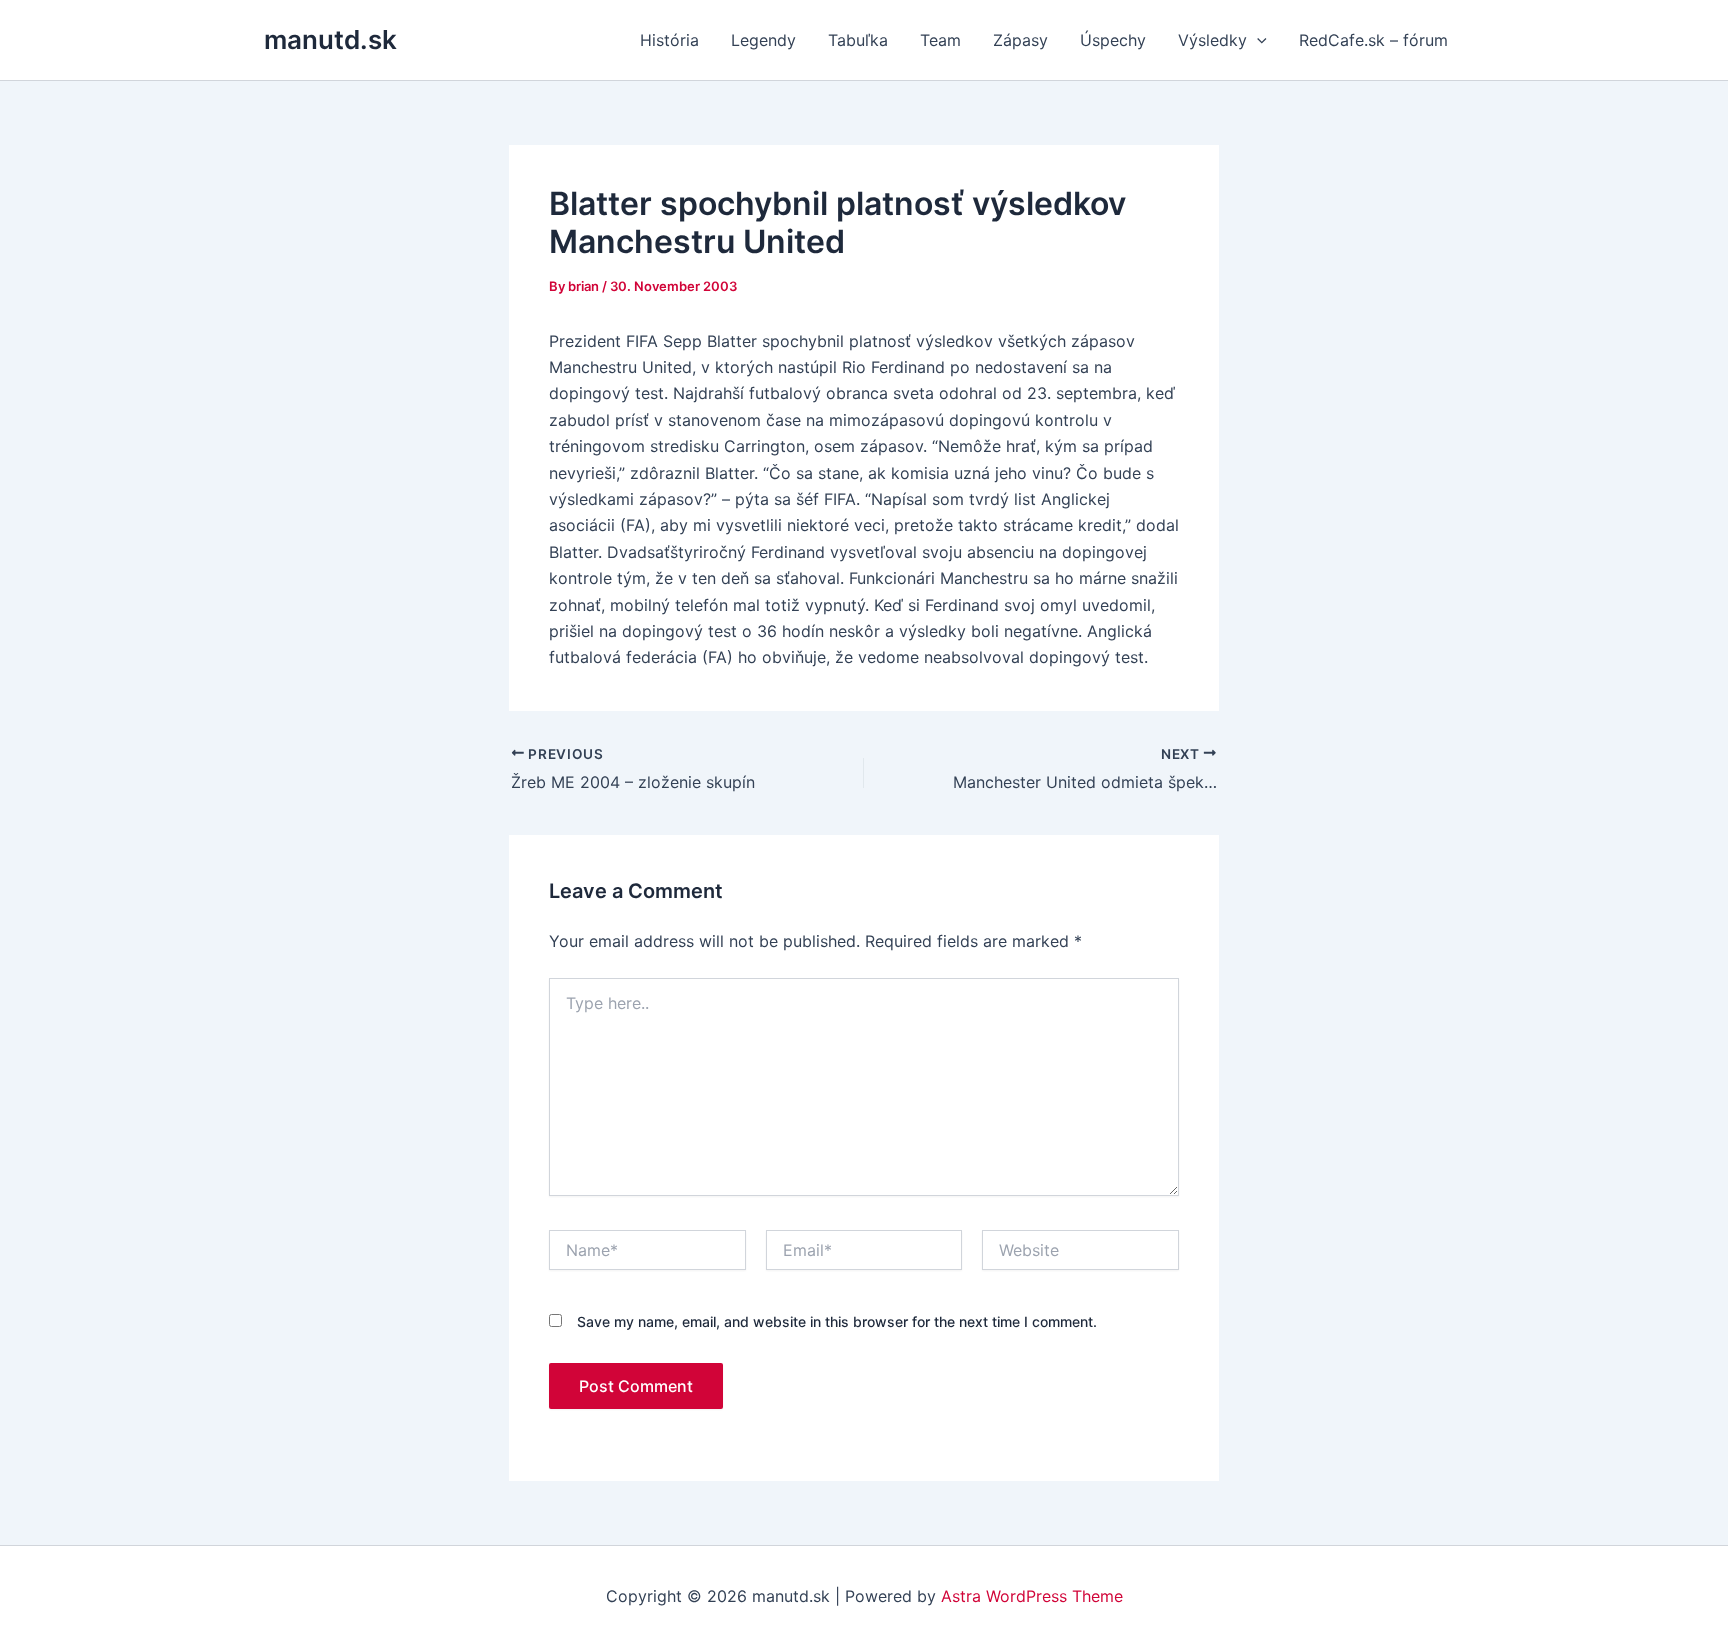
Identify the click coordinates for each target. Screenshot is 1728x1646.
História (669, 40)
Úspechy (1113, 40)
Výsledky (1212, 40)
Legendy (763, 40)
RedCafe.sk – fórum (1373, 40)
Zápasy (1020, 40)
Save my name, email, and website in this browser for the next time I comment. (837, 1321)
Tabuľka (858, 40)
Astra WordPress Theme (1032, 1596)
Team (940, 40)
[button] (1257, 40)
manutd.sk (330, 39)
